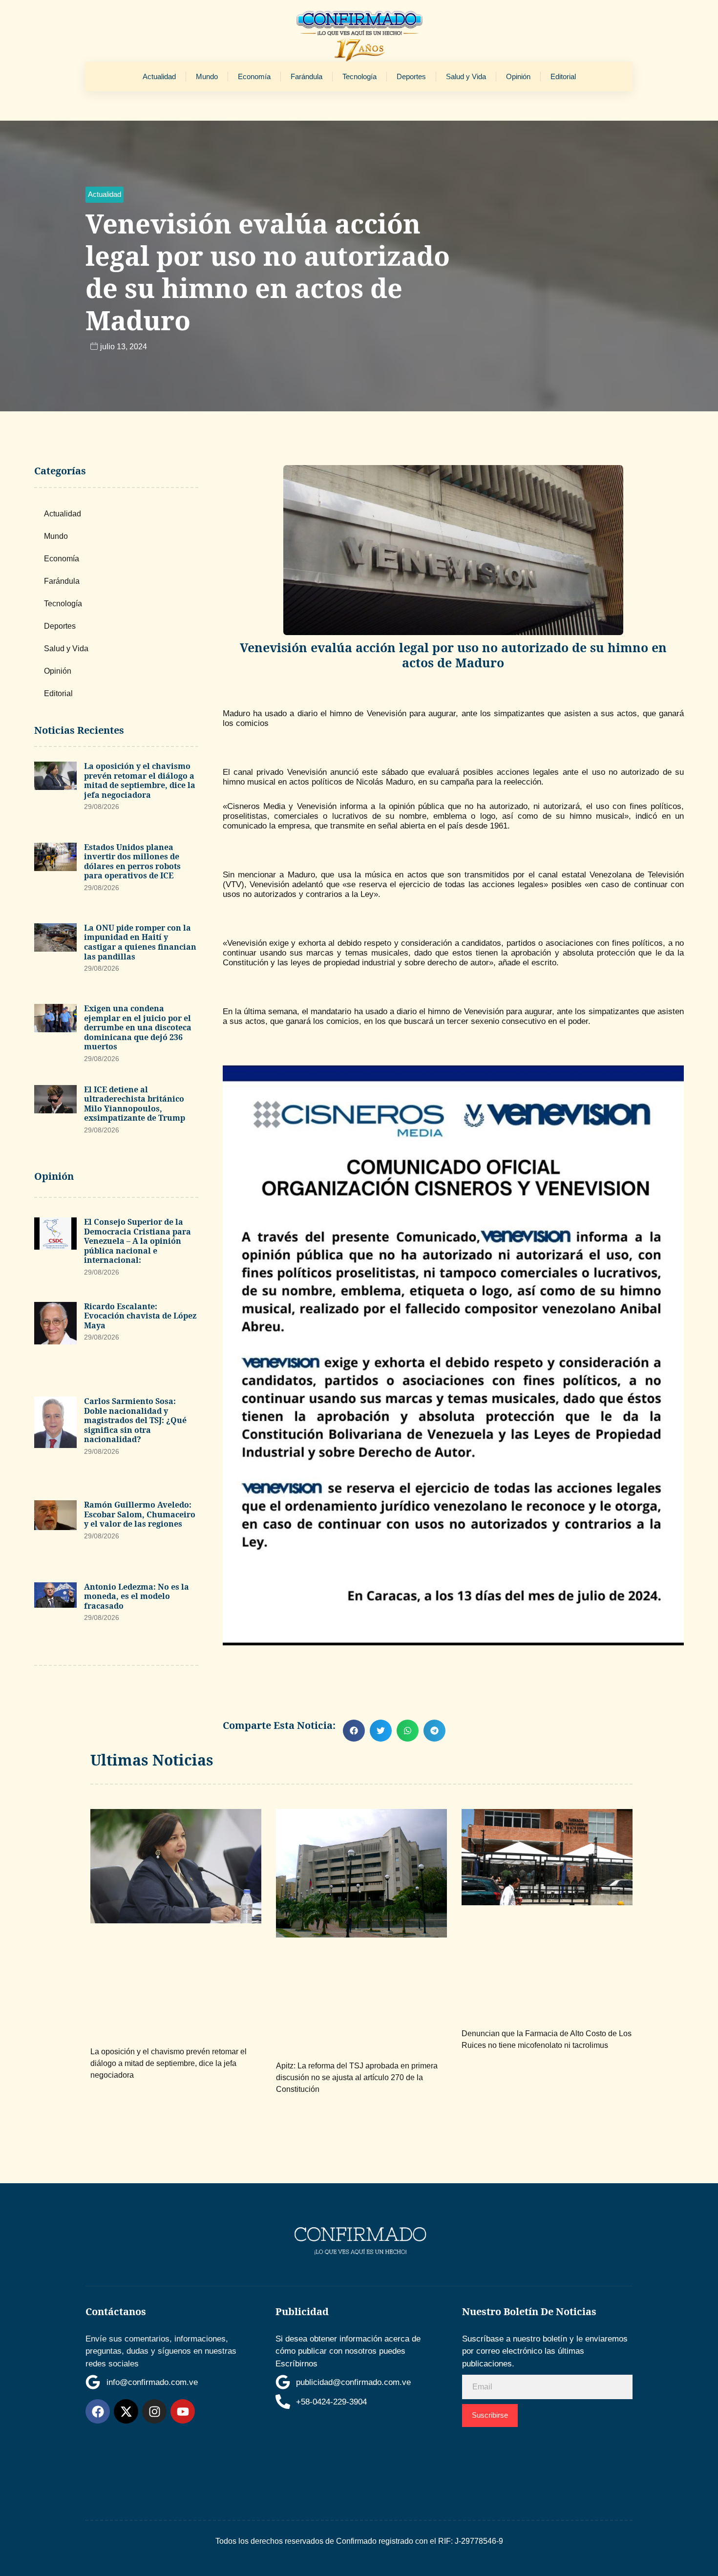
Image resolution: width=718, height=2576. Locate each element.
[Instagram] (154, 2411)
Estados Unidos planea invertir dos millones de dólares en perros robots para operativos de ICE (132, 862)
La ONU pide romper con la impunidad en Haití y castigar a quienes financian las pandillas (140, 942)
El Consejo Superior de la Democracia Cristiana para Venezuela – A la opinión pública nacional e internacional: (137, 1241)
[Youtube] (183, 2411)
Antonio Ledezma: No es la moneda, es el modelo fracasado (137, 1596)
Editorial (563, 76)
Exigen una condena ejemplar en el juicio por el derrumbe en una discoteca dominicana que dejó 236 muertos (138, 1027)
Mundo (207, 76)
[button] (105, 195)
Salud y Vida (466, 76)
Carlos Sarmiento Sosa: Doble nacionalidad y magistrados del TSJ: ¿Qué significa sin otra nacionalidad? (135, 1420)
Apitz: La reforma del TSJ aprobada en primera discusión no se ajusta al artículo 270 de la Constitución (357, 2077)
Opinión (518, 76)
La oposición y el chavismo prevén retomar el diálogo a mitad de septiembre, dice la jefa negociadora (140, 780)
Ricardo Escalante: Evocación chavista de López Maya (140, 1316)
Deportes (411, 76)
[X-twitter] (126, 2411)
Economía (254, 76)
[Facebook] (98, 2411)
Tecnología (359, 76)
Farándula (306, 76)
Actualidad (159, 76)
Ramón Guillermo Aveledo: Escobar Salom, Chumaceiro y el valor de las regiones (140, 1514)
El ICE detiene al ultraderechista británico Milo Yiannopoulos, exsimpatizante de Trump (135, 1104)
